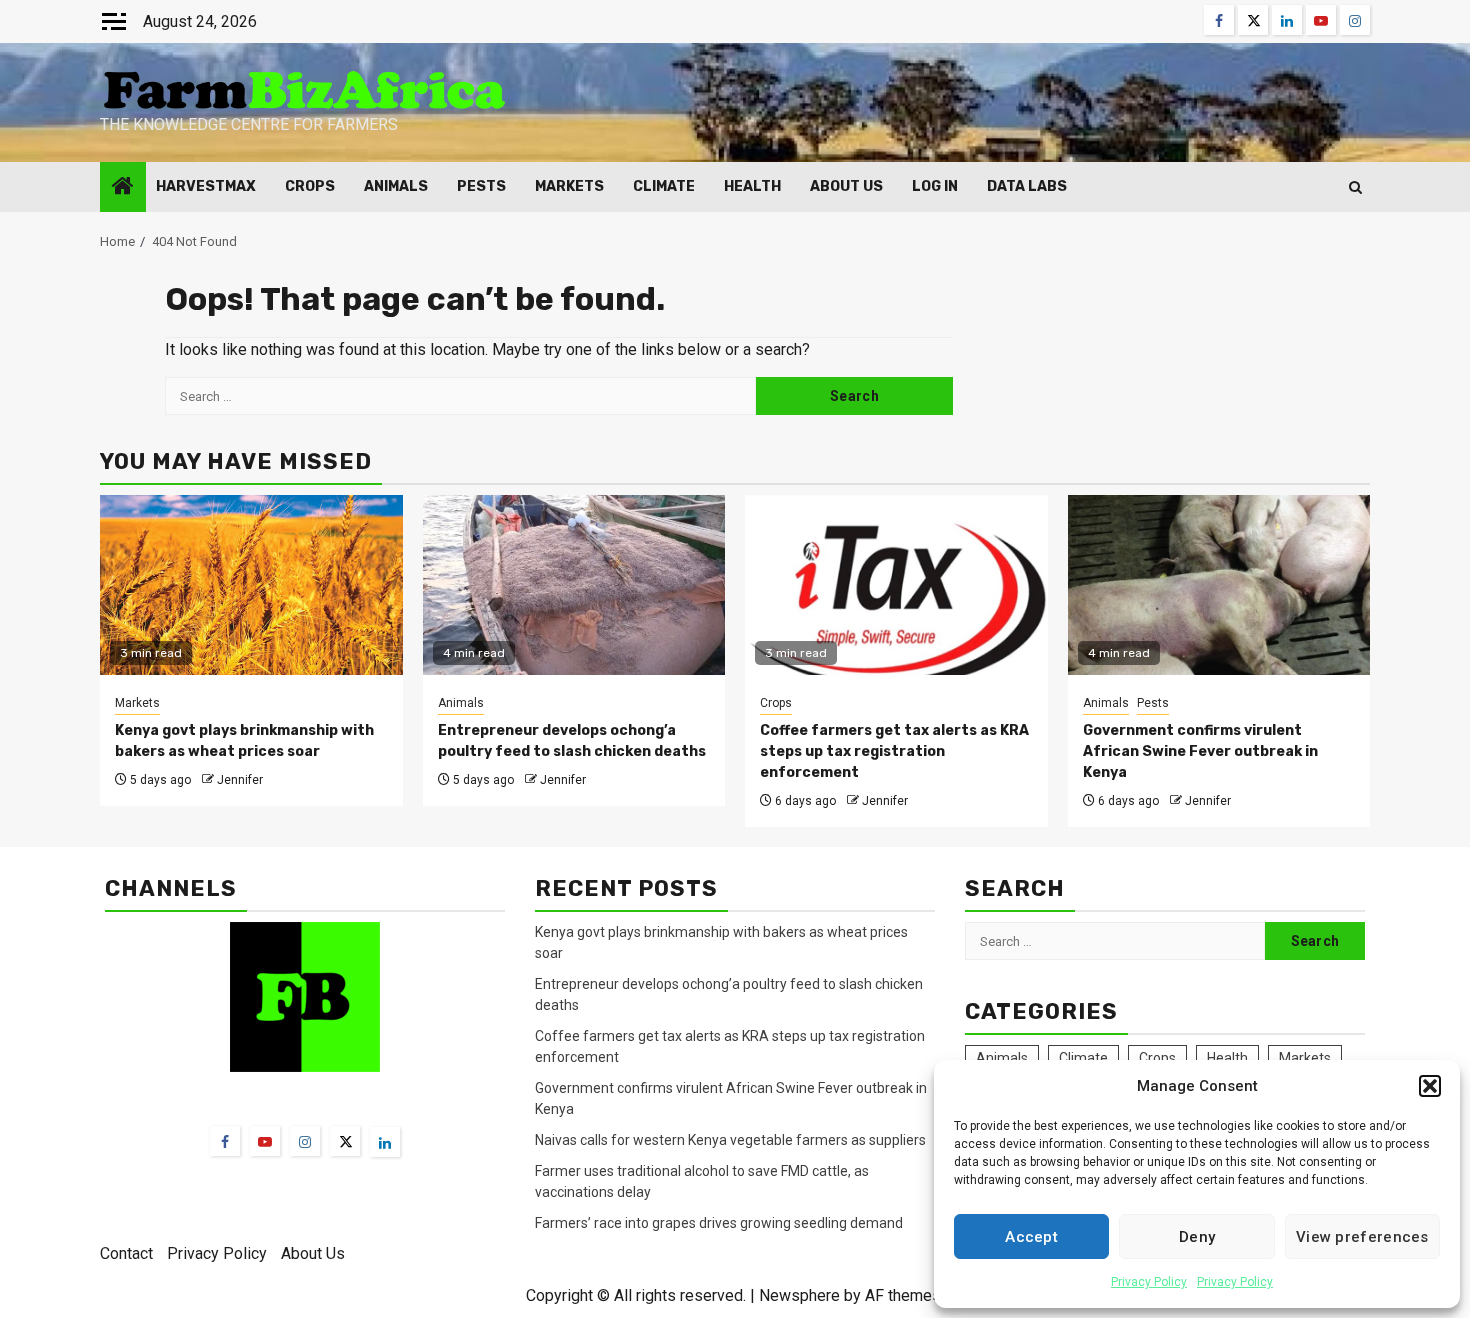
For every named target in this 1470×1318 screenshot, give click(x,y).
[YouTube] (265, 1141)
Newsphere (799, 1295)
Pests (481, 186)
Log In (935, 186)
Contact (126, 1253)
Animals (396, 186)
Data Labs (1027, 186)
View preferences (1362, 1237)
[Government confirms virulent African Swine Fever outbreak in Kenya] (1219, 585)
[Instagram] (305, 1141)
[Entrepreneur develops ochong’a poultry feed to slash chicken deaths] (574, 585)
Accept (1031, 1237)
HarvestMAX (206, 186)
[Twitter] (345, 1141)
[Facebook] (225, 1141)
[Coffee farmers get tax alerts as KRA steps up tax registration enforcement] (896, 585)
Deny (1197, 1237)
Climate (664, 186)
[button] (1430, 1086)
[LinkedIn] (385, 1142)
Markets (569, 186)
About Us (846, 186)
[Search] (1355, 187)
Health (752, 186)
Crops (310, 186)
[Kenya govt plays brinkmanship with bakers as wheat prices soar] (251, 585)
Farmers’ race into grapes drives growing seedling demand (719, 1223)
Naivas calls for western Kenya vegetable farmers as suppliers (730, 1140)
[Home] (123, 188)
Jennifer (240, 780)
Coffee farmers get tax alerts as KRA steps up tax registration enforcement (894, 751)
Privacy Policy (1149, 1282)
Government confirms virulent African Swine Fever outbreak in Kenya (1200, 751)
